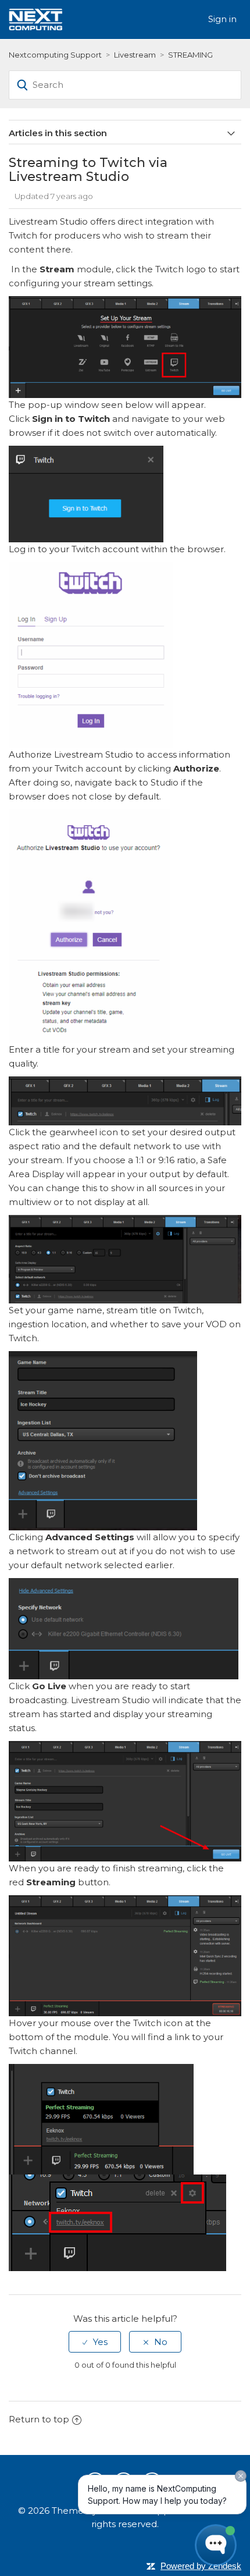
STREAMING (190, 55)
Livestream (135, 55)
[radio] (95, 2342)
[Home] (35, 18)
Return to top (39, 2419)
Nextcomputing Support (55, 55)
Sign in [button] (222, 19)
